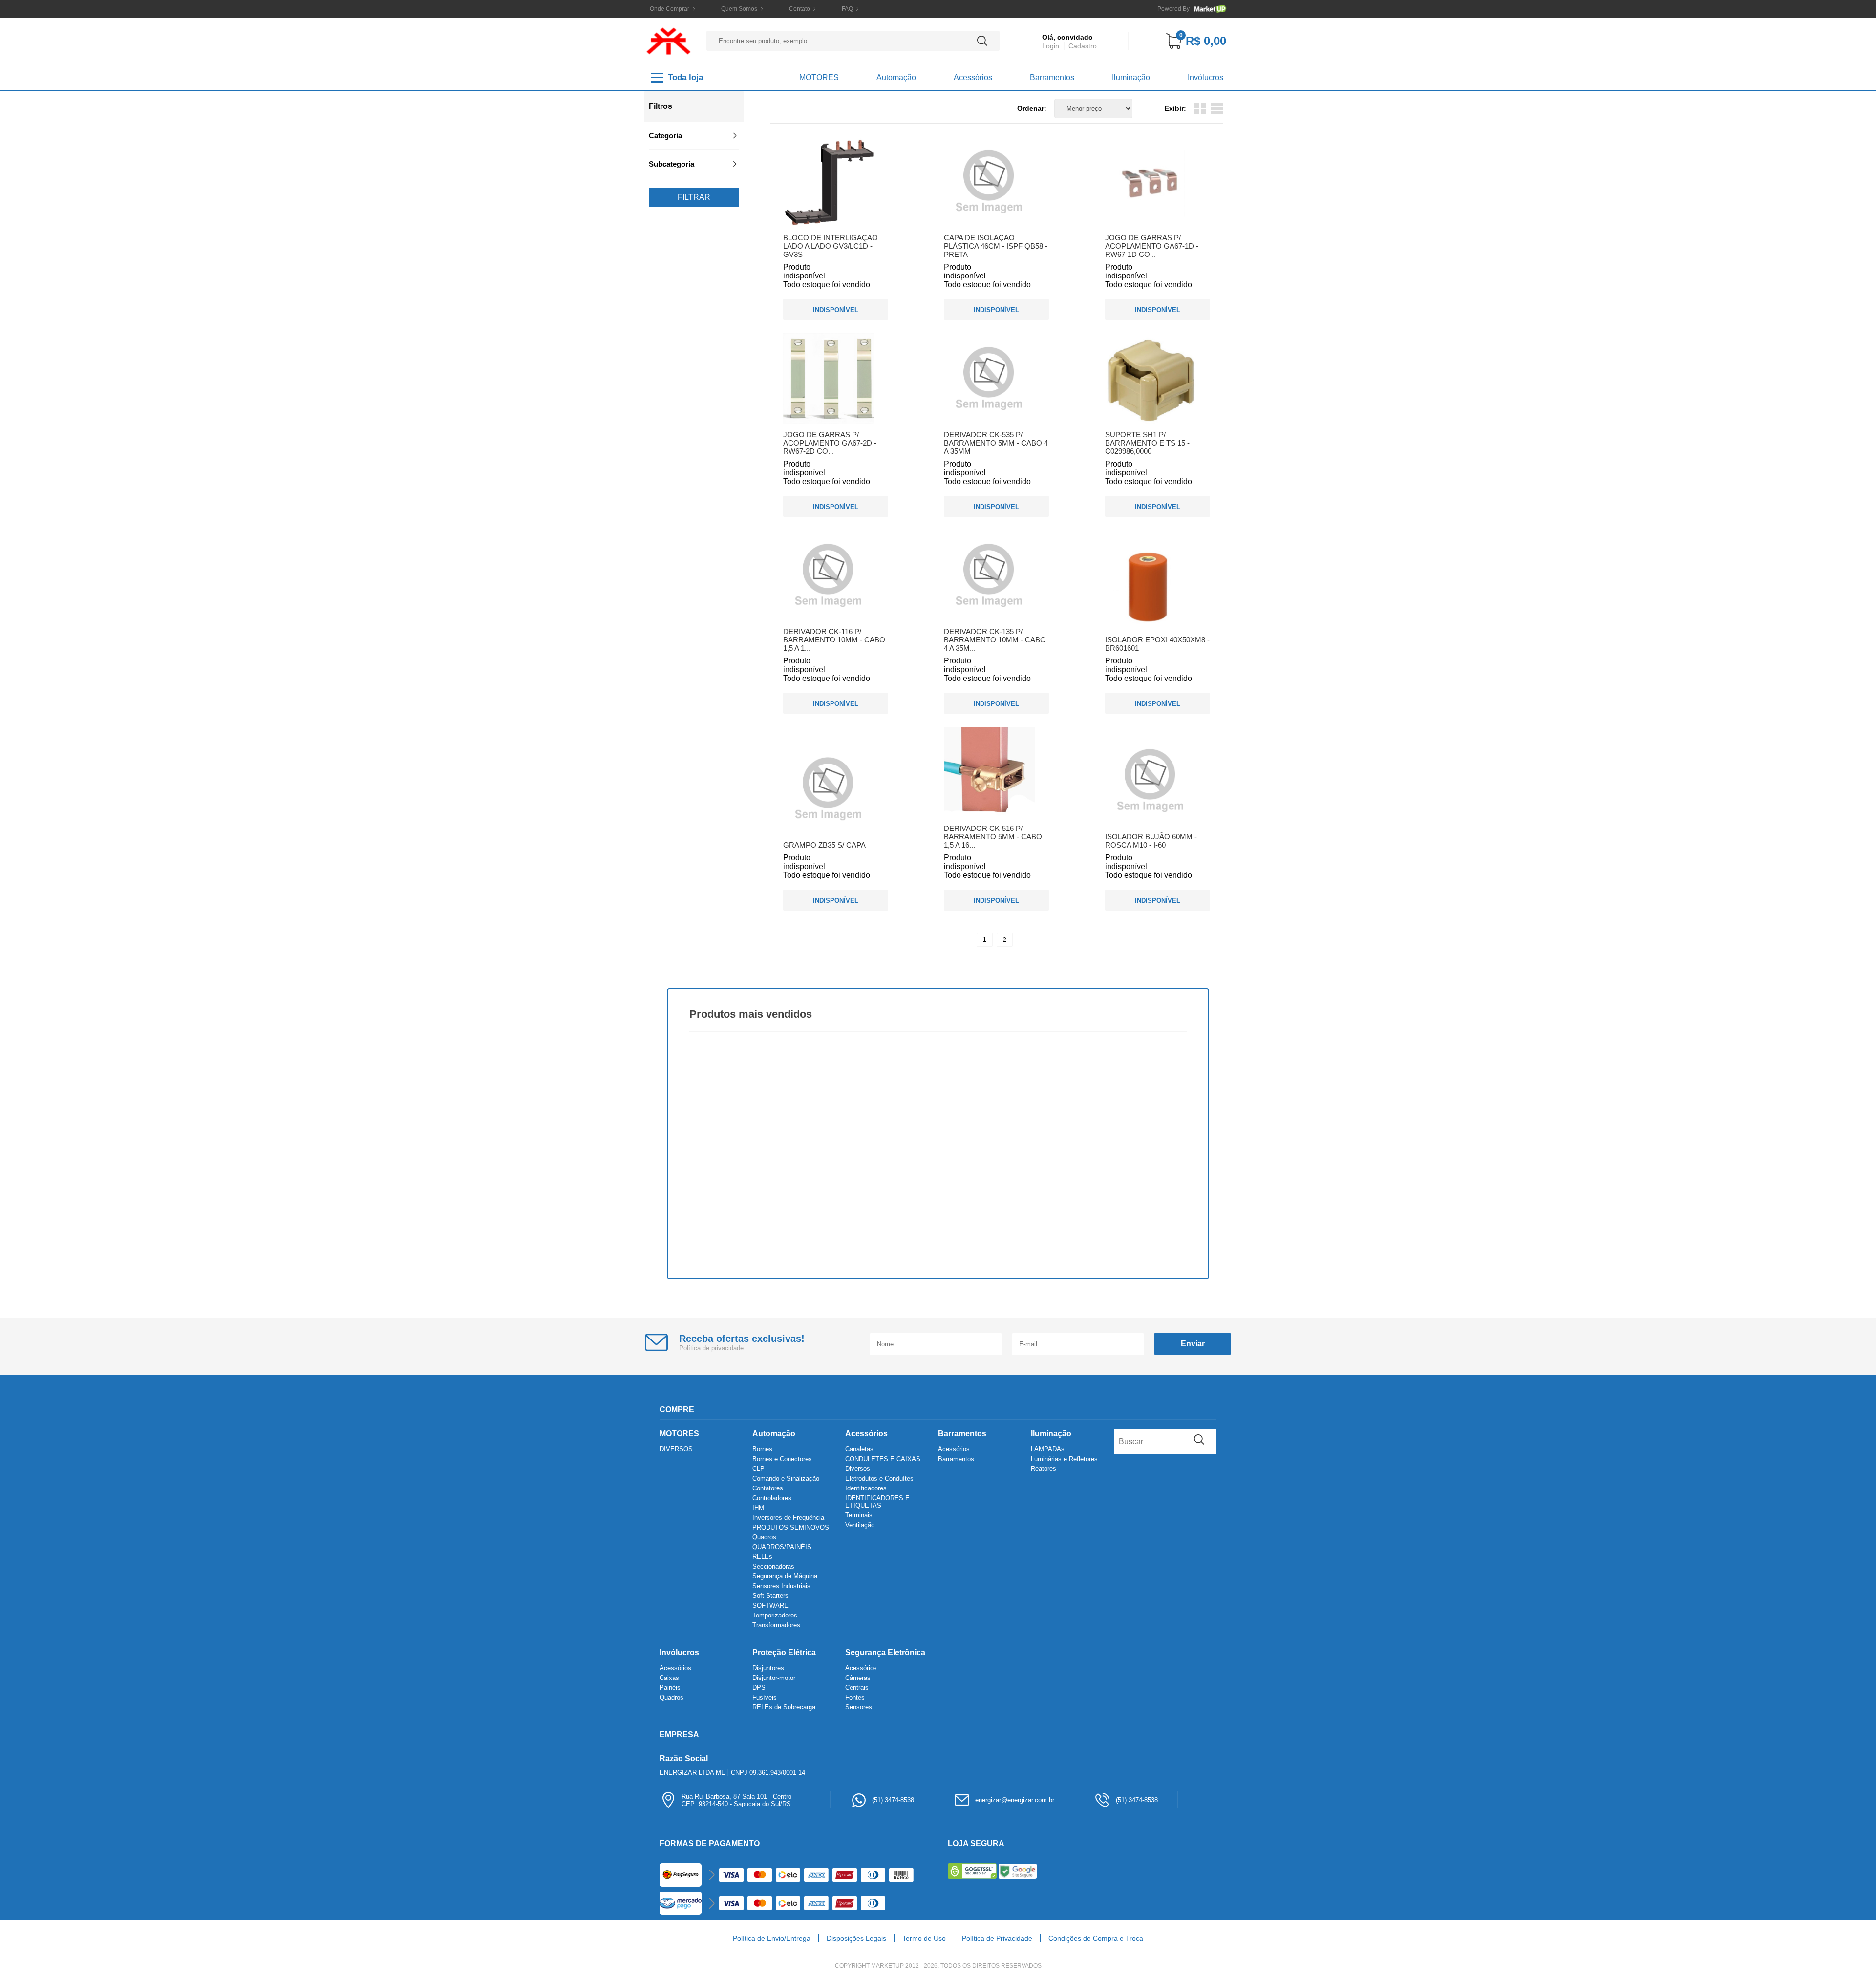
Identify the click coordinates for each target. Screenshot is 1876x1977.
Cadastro (1083, 46)
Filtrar (694, 197)
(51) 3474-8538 (893, 1800)
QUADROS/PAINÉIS (782, 1547)
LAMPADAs (1048, 1449)
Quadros (764, 1537)
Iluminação (1131, 77)
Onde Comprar (670, 9)
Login (1051, 46)
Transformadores (776, 1625)
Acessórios (973, 77)
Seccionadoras (773, 1566)
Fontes (855, 1697)
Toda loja (685, 77)
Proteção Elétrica (784, 1652)
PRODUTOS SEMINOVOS (791, 1527)
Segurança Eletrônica (885, 1652)
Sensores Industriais (781, 1586)
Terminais (859, 1515)
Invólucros (1205, 77)
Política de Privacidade (997, 1938)
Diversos (858, 1469)
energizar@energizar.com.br (1015, 1800)
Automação (896, 77)
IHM (758, 1508)
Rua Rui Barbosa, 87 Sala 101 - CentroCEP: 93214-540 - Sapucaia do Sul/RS (736, 1800)
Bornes (762, 1449)
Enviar (1193, 1344)
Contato (799, 9)
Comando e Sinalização (786, 1478)
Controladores (772, 1498)
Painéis (670, 1688)
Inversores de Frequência (788, 1518)
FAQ (847, 9)
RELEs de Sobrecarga (784, 1707)
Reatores (1044, 1469)
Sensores (859, 1707)
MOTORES (819, 77)
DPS (759, 1688)
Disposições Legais (856, 1938)
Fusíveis (765, 1697)
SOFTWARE (770, 1605)
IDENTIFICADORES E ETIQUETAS (877, 1502)
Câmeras (858, 1678)
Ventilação (860, 1525)
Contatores (768, 1488)
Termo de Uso (924, 1938)
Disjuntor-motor (774, 1678)
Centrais (857, 1688)
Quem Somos (739, 9)
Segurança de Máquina (785, 1576)
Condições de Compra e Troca (1096, 1938)
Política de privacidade (711, 1348)
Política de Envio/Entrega (772, 1938)
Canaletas (859, 1449)
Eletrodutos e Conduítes (879, 1478)
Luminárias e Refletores (1064, 1459)
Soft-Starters (770, 1596)
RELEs (762, 1557)
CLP (758, 1469)
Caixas (669, 1678)
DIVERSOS (676, 1449)
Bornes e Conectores (782, 1459)
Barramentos (1052, 77)
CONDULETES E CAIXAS (883, 1459)
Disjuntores (768, 1668)
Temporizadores (775, 1615)
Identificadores (866, 1488)
